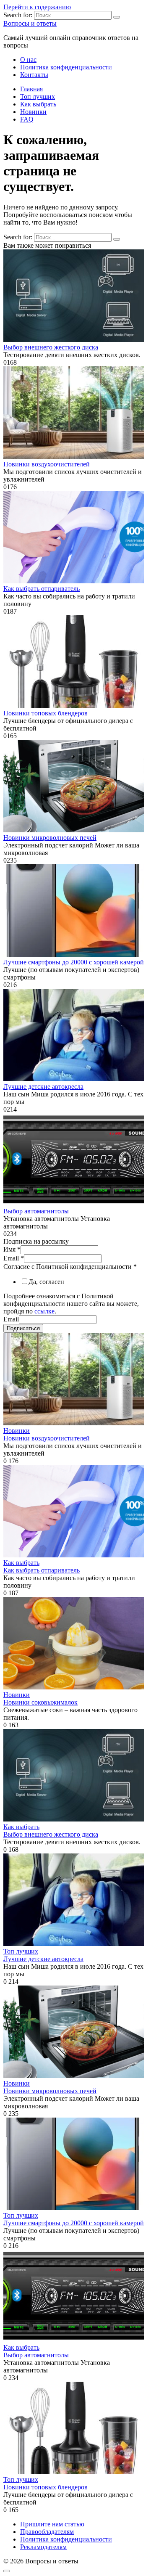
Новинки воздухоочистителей (47, 464)
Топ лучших (38, 97)
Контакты (34, 75)
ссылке (44, 1311)
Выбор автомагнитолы (36, 1211)
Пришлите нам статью (52, 2524)
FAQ (27, 119)
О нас (28, 60)
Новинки (33, 112)
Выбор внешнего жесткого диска (51, 347)
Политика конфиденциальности (66, 67)
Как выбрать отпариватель (42, 589)
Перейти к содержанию (37, 7)
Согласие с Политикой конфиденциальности (70, 1267)
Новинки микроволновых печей (50, 838)
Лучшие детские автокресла (43, 1087)
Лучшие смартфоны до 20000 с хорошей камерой (74, 962)
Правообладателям (47, 2532)
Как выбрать (38, 104)
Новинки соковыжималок (40, 1702)
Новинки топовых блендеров (46, 713)
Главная (31, 89)
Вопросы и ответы (30, 23)
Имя (12, 1249)
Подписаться (23, 1328)
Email (14, 1258)
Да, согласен (46, 1282)
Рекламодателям (43, 2547)
